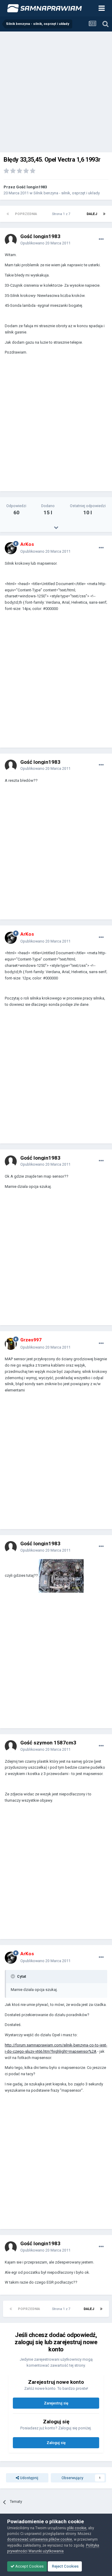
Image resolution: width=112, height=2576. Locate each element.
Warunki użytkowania (46, 2551)
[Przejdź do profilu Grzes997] (11, 1344)
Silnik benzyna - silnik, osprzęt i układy (67, 193)
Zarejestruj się (56, 2403)
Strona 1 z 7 (62, 214)
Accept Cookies (29, 2566)
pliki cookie (77, 2528)
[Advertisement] (56, 91)
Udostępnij (29, 2478)
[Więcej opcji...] (101, 239)
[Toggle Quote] (13, 1976)
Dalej (92, 214)
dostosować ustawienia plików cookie (40, 2539)
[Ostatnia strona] (104, 214)
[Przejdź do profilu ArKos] (11, 548)
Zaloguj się (56, 2443)
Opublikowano (45, 243)
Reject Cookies (65, 2566)
